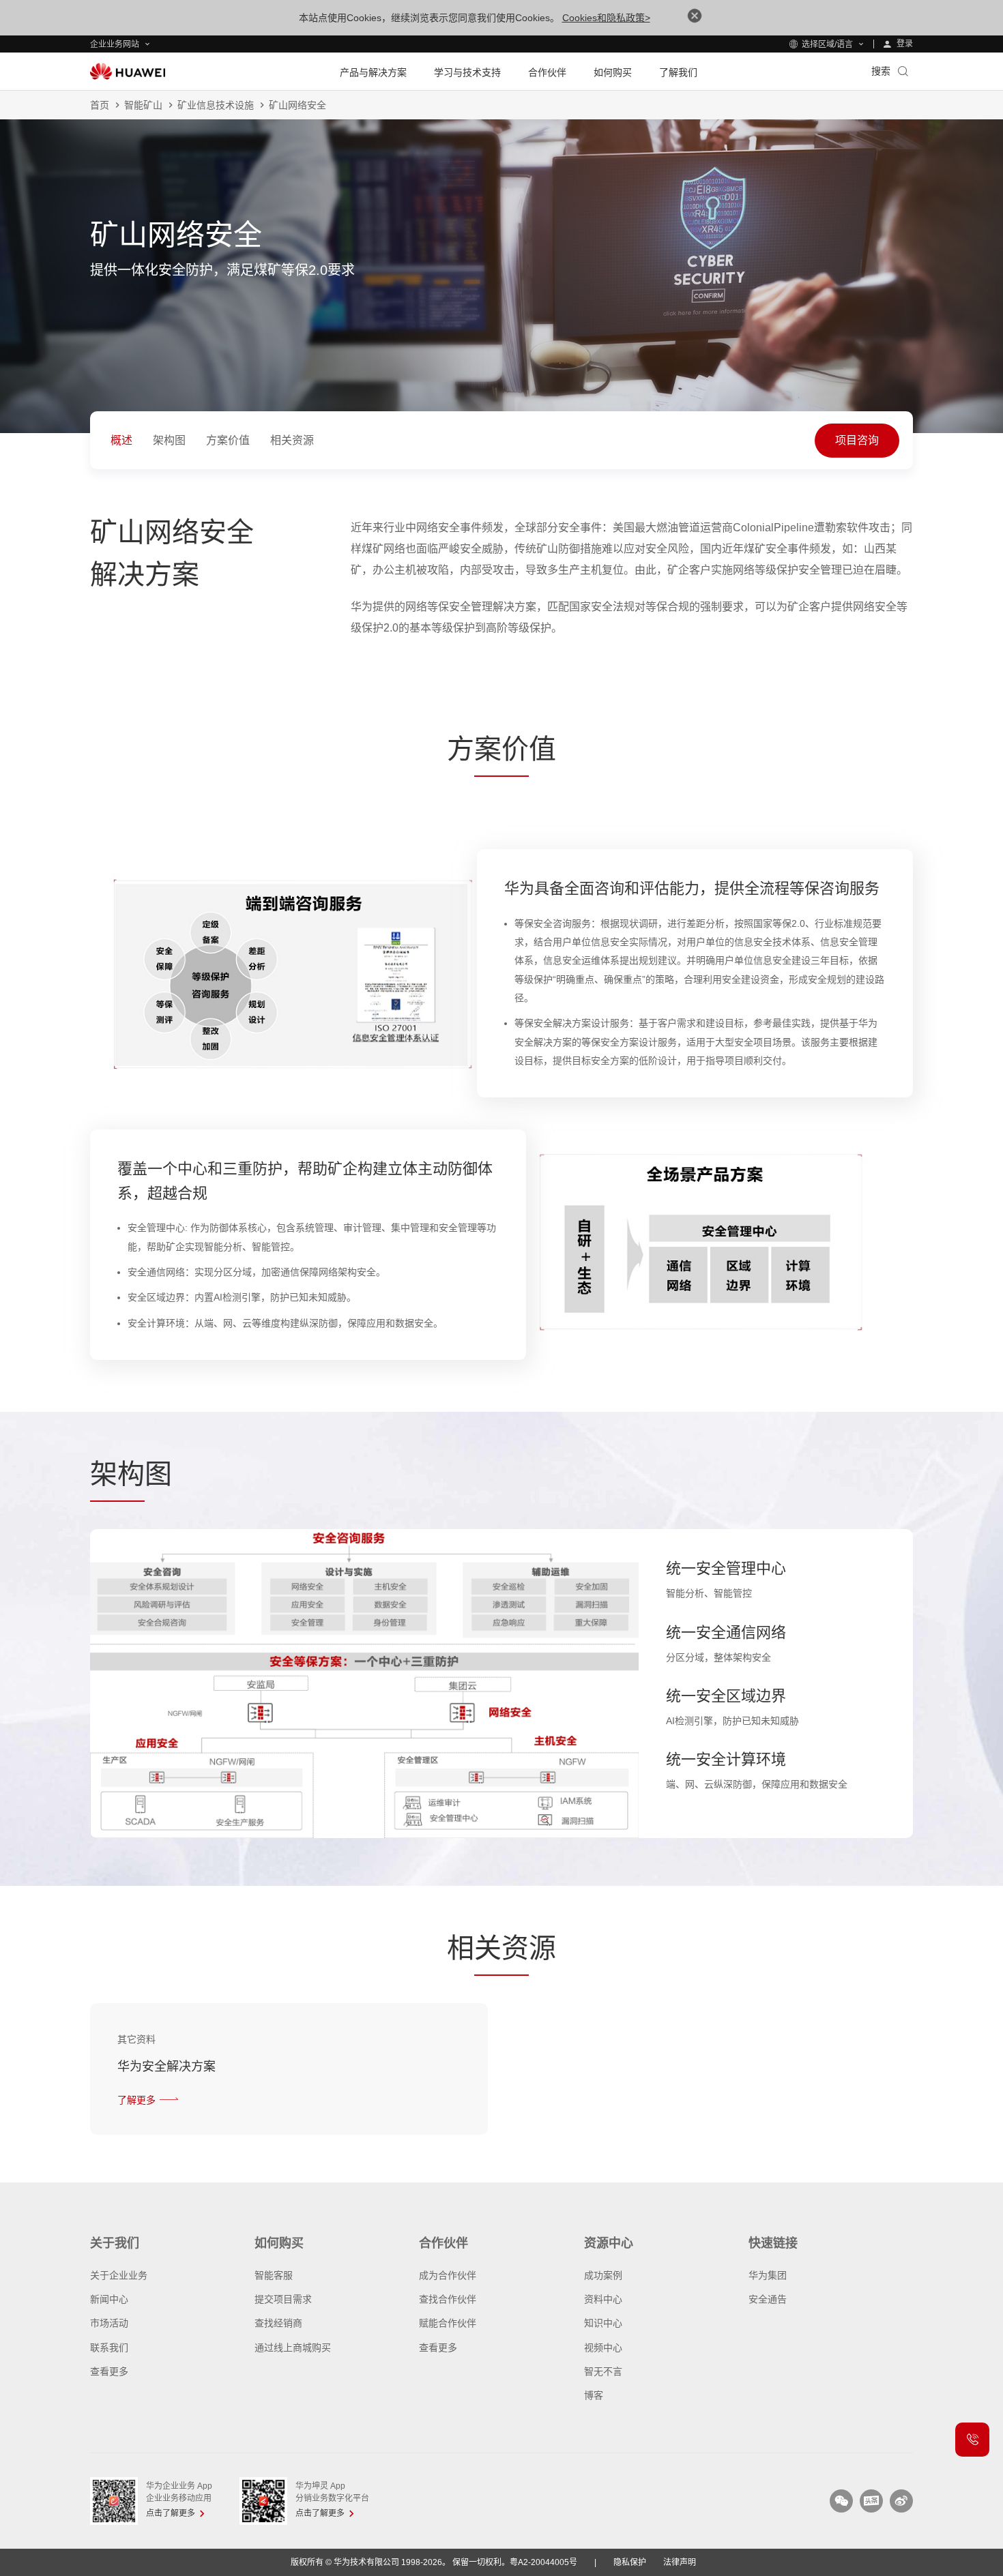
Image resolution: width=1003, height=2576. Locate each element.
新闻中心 (109, 2299)
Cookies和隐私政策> (606, 18)
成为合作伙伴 (448, 2275)
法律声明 (680, 2562)
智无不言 (603, 2371)
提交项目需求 (283, 2299)
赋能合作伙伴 (448, 2323)
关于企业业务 (119, 2275)
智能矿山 (143, 105)
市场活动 (109, 2323)
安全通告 (768, 2299)
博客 (594, 2395)
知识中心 (603, 2323)
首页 (100, 105)
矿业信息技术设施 (216, 105)
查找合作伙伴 (448, 2299)
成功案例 (603, 2275)
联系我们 (109, 2348)
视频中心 (603, 2348)
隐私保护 (630, 2562)
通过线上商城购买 (293, 2348)
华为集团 (768, 2275)
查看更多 (109, 2371)
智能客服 (274, 2275)
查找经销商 (278, 2323)
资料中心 (603, 2299)
